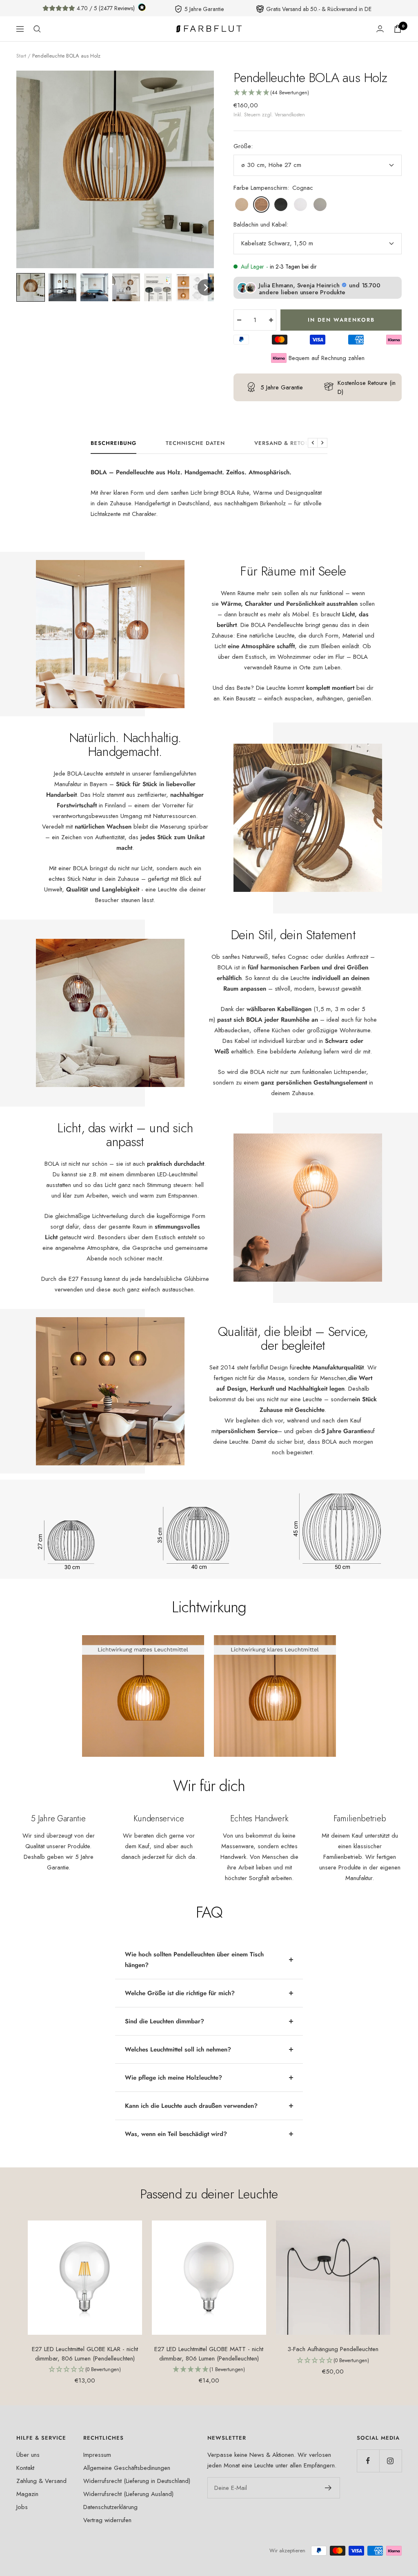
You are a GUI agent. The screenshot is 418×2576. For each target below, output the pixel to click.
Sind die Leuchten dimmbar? (165, 2021)
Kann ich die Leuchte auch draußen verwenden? (191, 2106)
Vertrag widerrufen (107, 2520)
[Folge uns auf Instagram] (390, 2461)
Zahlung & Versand (41, 2481)
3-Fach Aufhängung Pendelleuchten (333, 2349)
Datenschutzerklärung (110, 2507)
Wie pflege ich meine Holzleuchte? (173, 2078)
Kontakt (25, 2468)
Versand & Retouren (288, 443)
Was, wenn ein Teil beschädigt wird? (176, 2134)
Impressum (97, 2455)
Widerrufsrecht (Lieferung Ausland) (128, 2494)
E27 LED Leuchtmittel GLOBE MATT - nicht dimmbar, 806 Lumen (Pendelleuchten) (209, 2354)
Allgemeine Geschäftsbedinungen (127, 2468)
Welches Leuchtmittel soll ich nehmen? (178, 2049)
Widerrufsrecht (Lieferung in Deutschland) (137, 2481)
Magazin (27, 2494)
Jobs (22, 2507)
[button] (31, 287)
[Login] (380, 29)
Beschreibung (113, 443)
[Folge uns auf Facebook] (368, 2461)
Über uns (28, 2455)
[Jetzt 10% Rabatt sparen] (328, 2488)
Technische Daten (195, 443)
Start (21, 56)
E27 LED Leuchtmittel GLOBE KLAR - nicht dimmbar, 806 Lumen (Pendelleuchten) (85, 2354)
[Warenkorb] (398, 29)
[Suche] (37, 29)
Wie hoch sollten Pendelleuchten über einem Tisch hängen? (194, 1960)
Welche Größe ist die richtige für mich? (180, 1993)
